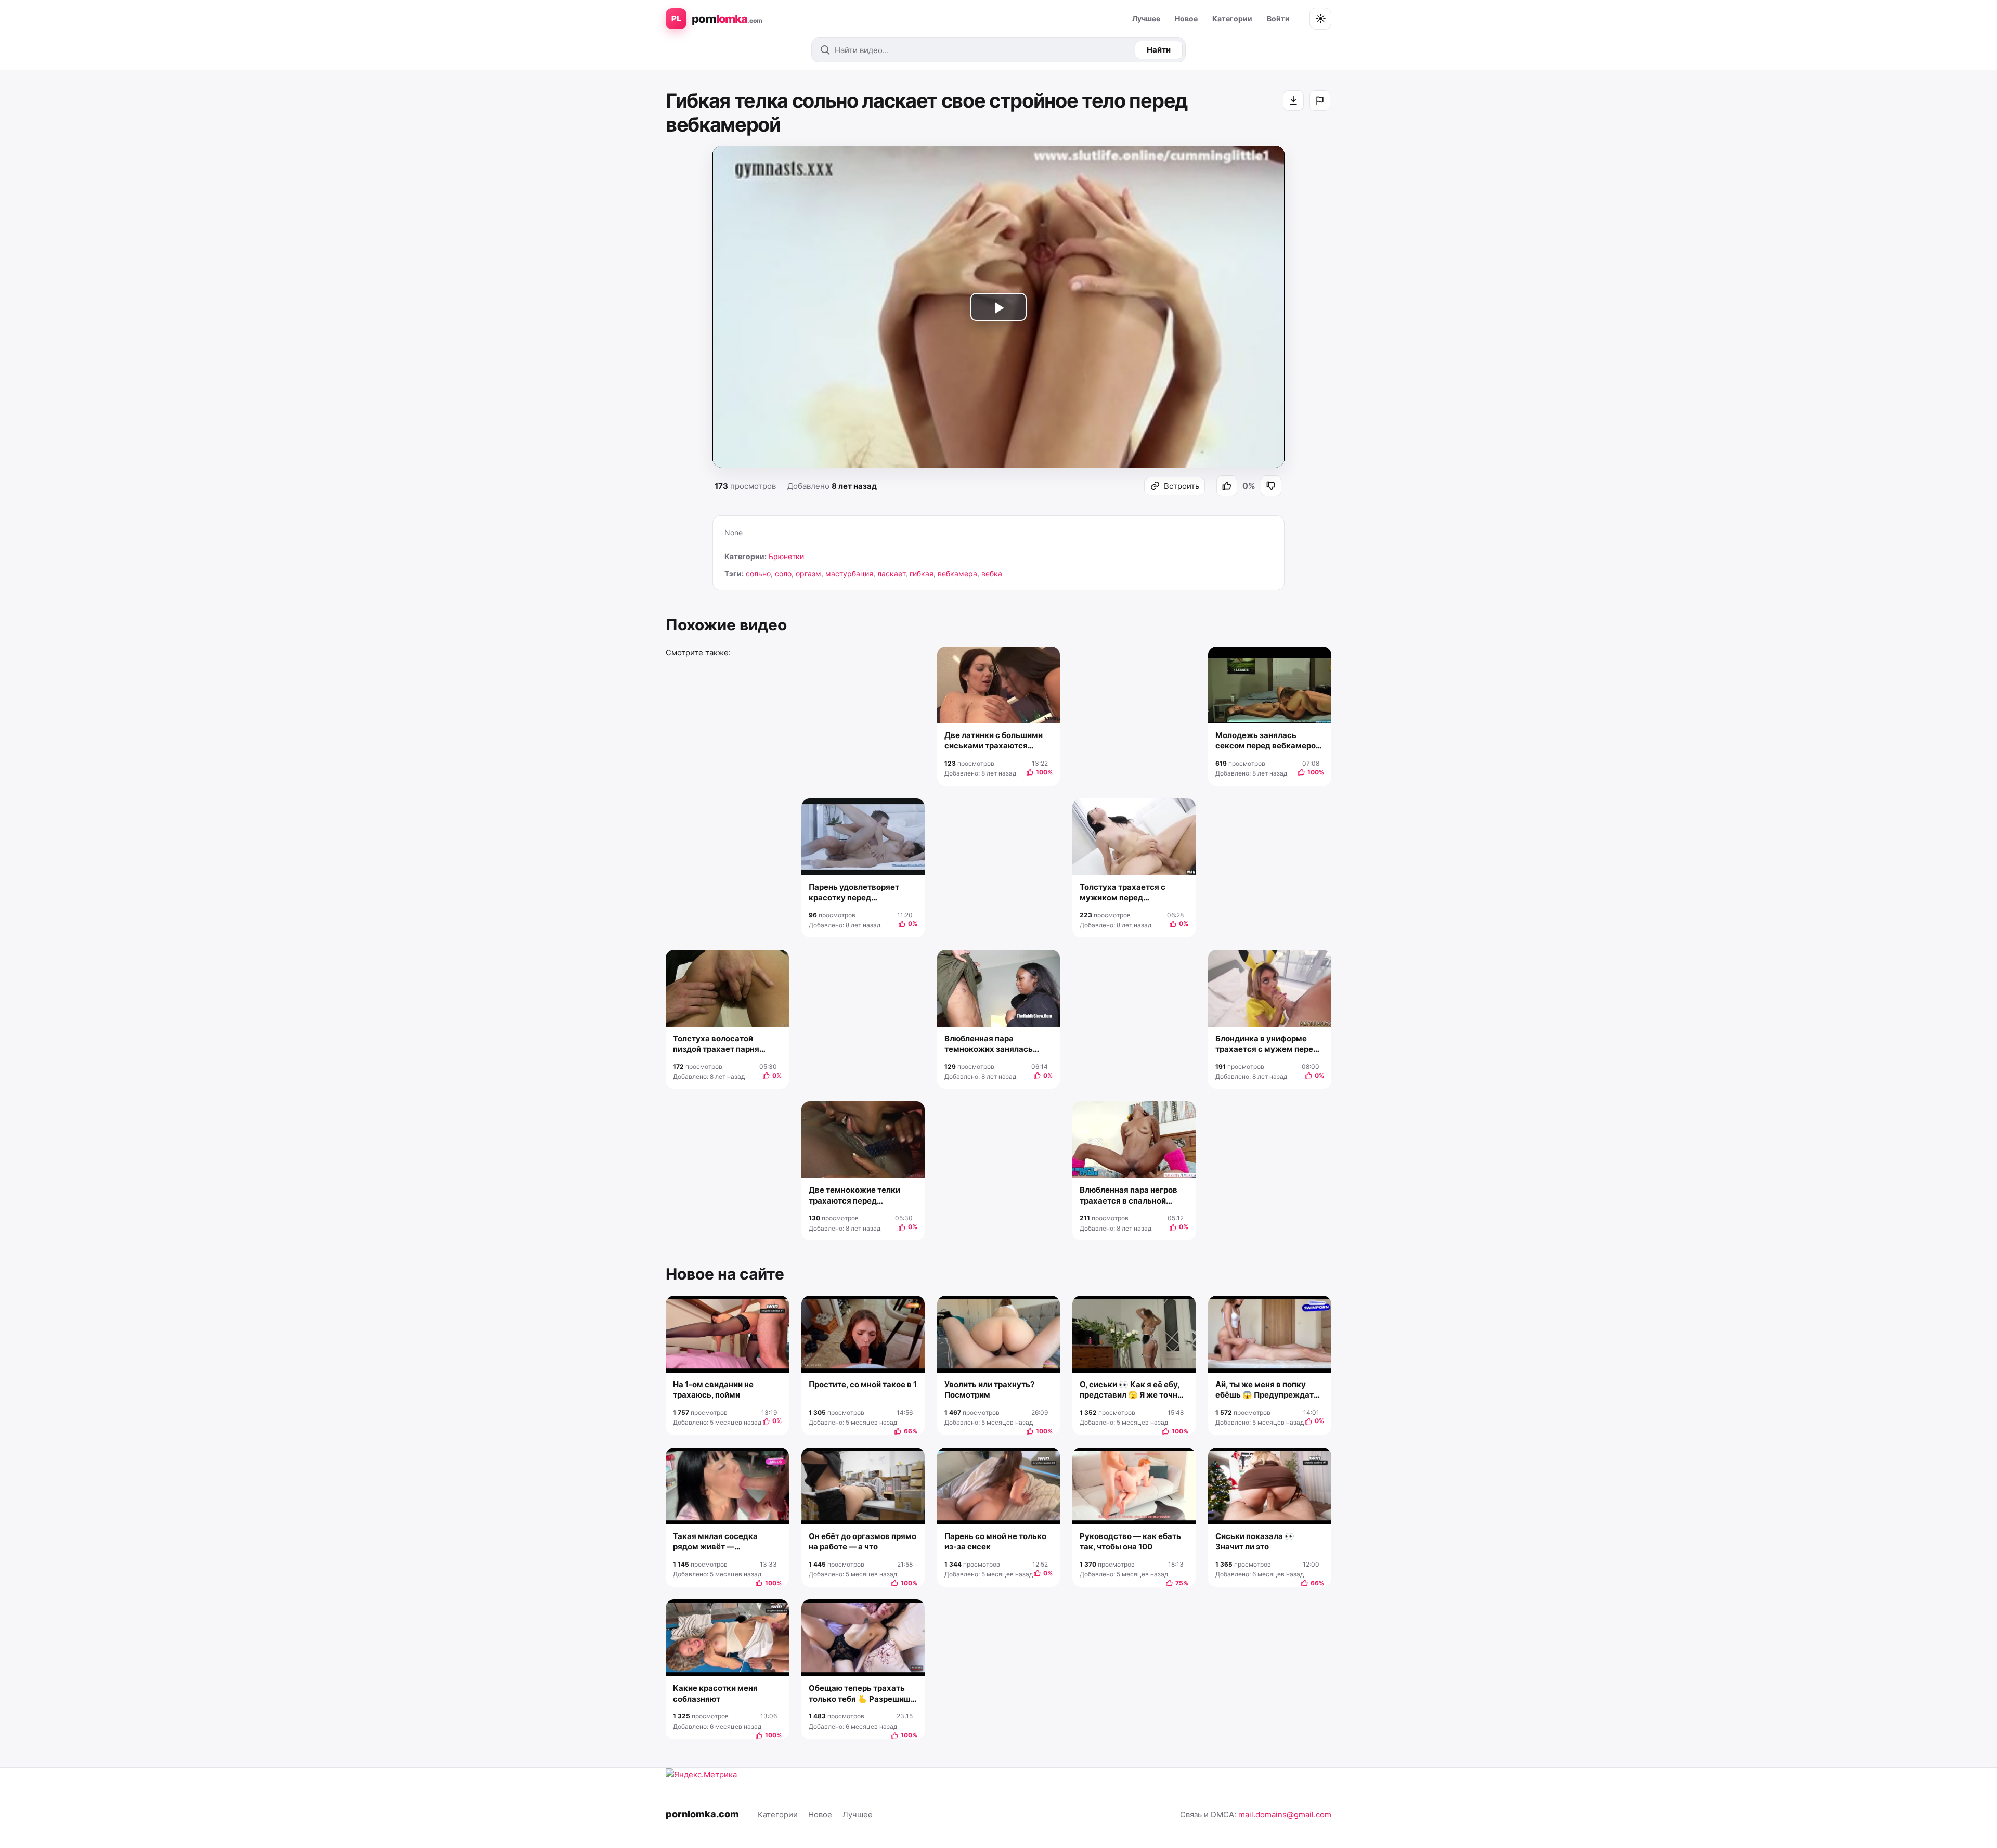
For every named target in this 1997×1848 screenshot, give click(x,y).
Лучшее (1146, 18)
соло (783, 573)
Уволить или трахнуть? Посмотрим (989, 1390)
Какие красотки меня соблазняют (715, 1693)
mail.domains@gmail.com (1285, 1814)
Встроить (1182, 486)
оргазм (808, 573)
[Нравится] (1227, 486)
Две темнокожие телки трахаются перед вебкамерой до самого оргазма (854, 1196)
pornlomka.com (702, 1814)
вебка (992, 573)
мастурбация (849, 573)
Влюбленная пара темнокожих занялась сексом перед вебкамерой (997, 1044)
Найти (1159, 50)
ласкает (891, 573)
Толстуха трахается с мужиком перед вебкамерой (1123, 893)
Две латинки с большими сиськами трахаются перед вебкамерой (994, 741)
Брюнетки (786, 556)
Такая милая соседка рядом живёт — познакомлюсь (715, 1542)
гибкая (922, 573)
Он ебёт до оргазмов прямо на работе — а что (863, 1541)
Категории (1232, 18)
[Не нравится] (1271, 486)
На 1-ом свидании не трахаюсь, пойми (713, 1390)
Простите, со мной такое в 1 (863, 1384)
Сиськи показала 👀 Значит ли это (1255, 1541)
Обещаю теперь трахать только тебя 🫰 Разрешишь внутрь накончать (862, 1694)
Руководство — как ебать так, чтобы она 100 (1130, 1541)
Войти (1278, 18)
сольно (758, 573)
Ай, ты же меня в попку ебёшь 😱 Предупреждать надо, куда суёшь (1267, 1390)
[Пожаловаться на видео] (1320, 100)
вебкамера (957, 573)
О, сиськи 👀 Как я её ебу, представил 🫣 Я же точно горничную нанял (1131, 1390)
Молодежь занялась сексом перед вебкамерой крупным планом (1268, 741)
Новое (1186, 18)
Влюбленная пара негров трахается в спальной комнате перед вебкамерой (1129, 1196)
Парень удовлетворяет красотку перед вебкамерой (854, 893)
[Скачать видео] (1293, 100)
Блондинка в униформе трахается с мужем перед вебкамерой (1267, 1044)
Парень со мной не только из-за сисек (995, 1541)
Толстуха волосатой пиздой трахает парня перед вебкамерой (716, 1044)
